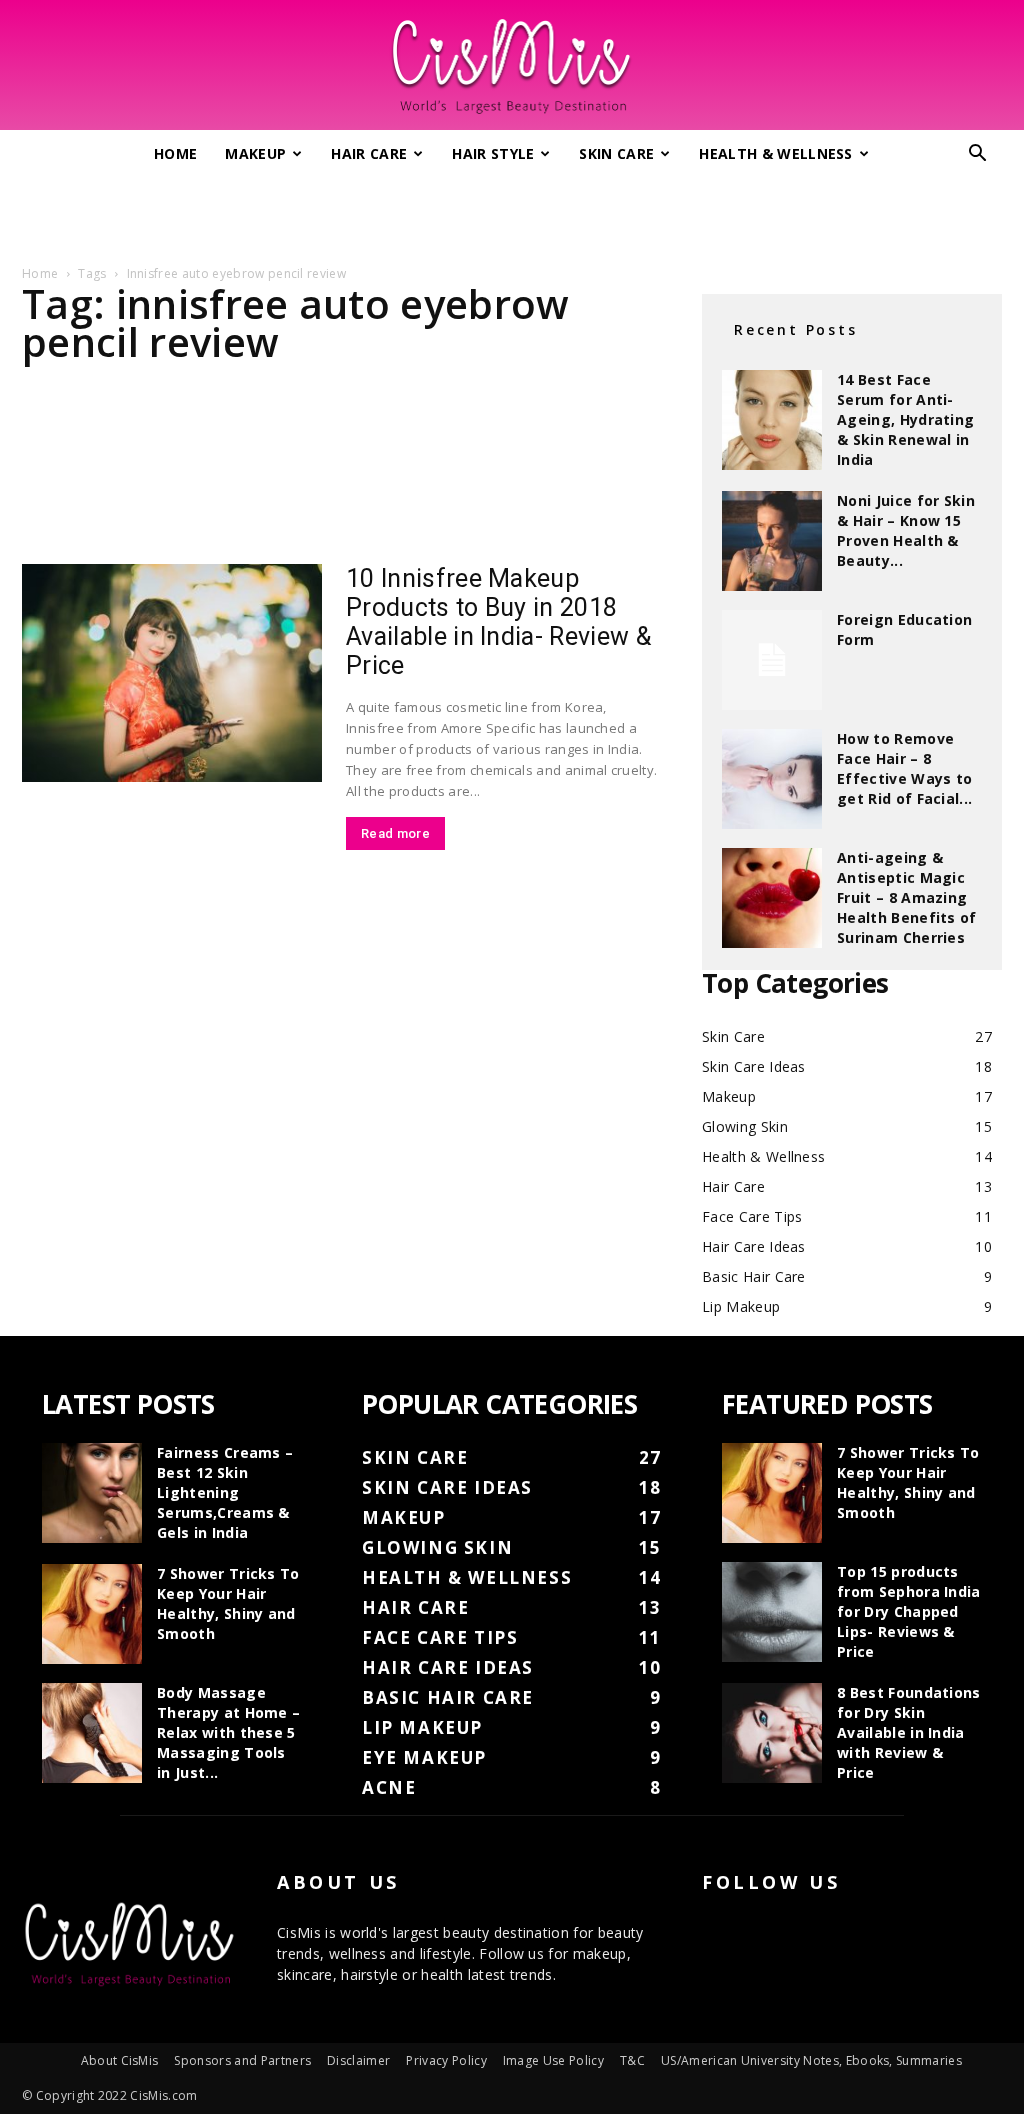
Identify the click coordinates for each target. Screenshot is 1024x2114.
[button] (978, 155)
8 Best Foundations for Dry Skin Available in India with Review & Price (909, 1732)
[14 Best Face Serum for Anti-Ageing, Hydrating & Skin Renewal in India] (772, 420)
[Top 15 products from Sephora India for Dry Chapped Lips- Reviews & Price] (772, 1612)
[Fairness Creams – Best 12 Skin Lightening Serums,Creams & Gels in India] (92, 1493)
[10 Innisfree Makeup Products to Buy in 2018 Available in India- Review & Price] (172, 673)
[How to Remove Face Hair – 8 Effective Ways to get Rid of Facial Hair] (772, 779)
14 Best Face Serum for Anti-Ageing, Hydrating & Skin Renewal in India (905, 419)
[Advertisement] (512, 213)
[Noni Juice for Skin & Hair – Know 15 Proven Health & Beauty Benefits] (772, 541)
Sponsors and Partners (242, 2060)
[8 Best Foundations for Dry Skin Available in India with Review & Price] (772, 1733)
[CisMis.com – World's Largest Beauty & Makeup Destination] (512, 66)
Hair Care (369, 153)
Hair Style (493, 153)
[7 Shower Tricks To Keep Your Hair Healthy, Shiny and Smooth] (92, 1614)
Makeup (255, 153)
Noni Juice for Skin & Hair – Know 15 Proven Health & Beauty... (906, 530)
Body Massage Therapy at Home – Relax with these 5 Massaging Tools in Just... (228, 1732)
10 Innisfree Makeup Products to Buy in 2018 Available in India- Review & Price (498, 622)
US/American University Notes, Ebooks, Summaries (811, 2060)
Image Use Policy (553, 2060)
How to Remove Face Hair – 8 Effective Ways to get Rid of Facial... (904, 768)
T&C (632, 2060)
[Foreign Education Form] (772, 660)
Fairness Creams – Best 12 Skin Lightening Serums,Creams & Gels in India (225, 1492)
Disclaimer (358, 2060)
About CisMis (120, 2060)
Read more (395, 833)
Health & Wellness (775, 153)
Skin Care (616, 153)
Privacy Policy (446, 2060)
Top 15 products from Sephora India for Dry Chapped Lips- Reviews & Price (909, 1611)
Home (175, 153)
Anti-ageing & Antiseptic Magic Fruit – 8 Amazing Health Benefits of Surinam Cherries (907, 897)
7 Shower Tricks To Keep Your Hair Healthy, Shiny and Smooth (228, 1603)
